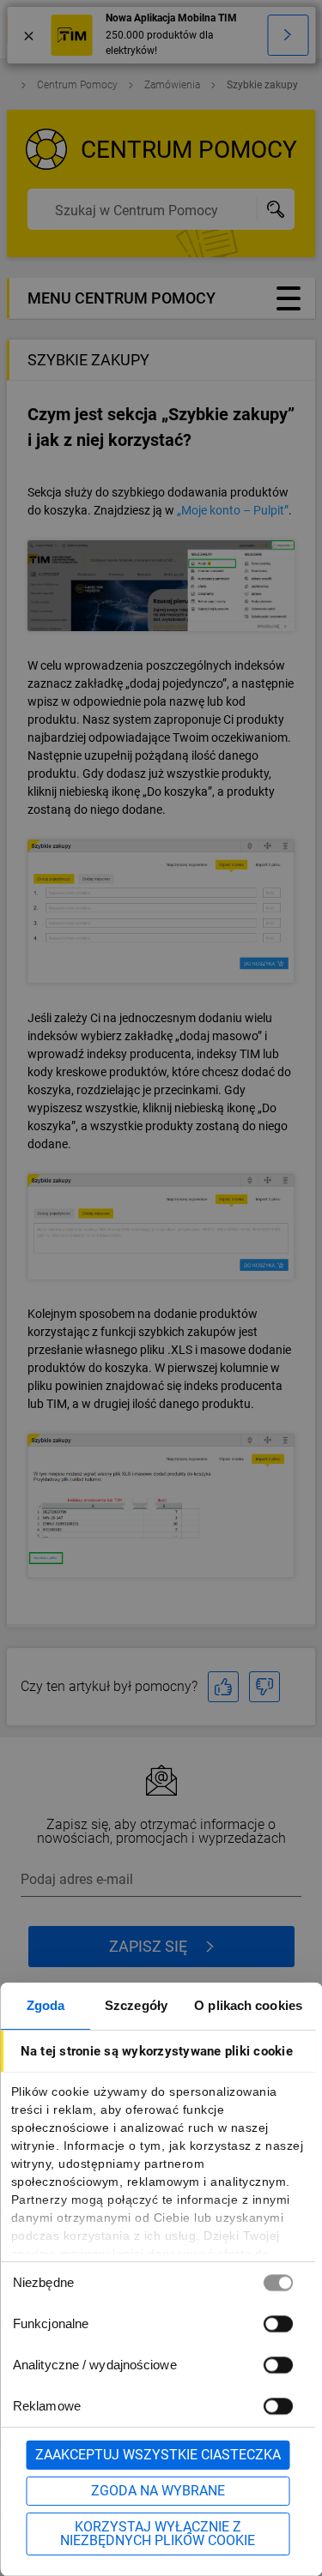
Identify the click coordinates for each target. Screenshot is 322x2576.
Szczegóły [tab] (136, 2005)
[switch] (277, 2323)
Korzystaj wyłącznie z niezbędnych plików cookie (158, 2534)
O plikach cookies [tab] (248, 2005)
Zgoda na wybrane (158, 2491)
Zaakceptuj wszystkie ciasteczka (158, 2455)
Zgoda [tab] (46, 2005)
